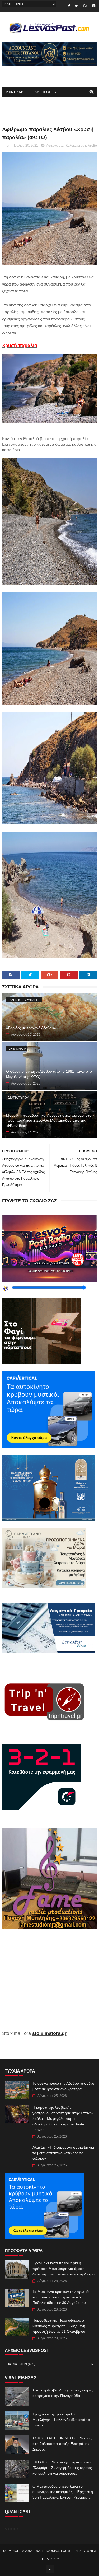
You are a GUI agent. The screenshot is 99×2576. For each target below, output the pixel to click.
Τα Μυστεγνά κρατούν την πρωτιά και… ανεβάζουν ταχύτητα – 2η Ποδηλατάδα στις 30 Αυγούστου (61, 2297)
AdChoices (12, 2529)
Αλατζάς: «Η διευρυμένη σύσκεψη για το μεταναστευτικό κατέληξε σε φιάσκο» (63, 2153)
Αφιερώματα (55, 146)
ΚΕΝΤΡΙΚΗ (15, 92)
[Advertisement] (50, 1983)
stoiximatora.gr (49, 2033)
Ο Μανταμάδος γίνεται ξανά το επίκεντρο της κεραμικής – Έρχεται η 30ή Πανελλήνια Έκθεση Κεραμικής (63, 2492)
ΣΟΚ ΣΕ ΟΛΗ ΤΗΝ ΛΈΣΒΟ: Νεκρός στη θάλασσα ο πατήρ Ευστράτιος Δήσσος (62, 2444)
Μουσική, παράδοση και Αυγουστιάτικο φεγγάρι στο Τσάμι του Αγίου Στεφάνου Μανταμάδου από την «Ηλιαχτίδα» (49, 1120)
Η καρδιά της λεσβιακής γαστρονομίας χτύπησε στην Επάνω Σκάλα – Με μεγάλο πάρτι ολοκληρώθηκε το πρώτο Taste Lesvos (63, 2118)
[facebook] (69, 6)
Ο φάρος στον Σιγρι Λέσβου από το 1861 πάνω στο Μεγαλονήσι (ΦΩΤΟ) (49, 1074)
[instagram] (94, 6)
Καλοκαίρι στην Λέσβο (81, 146)
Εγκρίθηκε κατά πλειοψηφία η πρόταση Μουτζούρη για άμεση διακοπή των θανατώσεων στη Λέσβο (63, 2269)
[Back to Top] (50, 2569)
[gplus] (85, 6)
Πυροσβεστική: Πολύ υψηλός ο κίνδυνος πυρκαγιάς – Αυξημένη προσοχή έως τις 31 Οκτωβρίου (59, 2326)
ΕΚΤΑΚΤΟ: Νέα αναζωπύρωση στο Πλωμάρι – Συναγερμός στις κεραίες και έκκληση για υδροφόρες (62, 2468)
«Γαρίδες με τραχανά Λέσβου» (31, 1028)
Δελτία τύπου (18, 1098)
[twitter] (76, 6)
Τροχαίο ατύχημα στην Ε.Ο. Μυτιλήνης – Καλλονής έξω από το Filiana (61, 2420)
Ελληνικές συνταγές (24, 1000)
